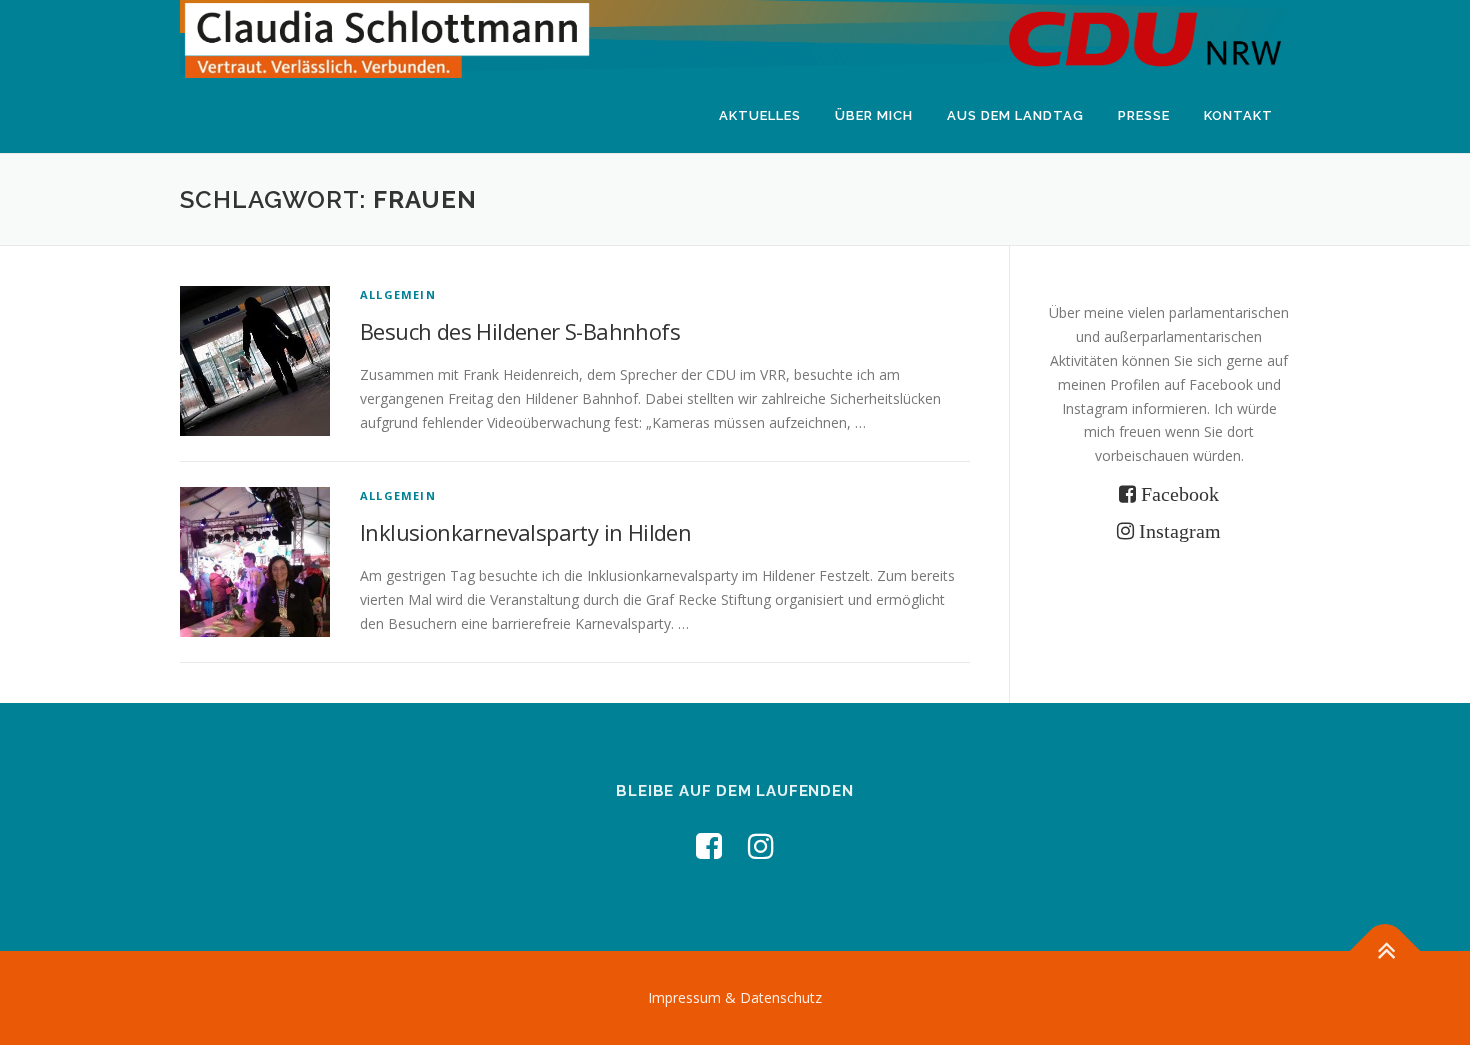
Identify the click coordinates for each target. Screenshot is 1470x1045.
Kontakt (1238, 115)
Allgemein (398, 294)
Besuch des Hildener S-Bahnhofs (520, 331)
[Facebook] (709, 845)
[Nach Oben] (1385, 950)
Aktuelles (760, 115)
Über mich (874, 115)
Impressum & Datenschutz (735, 997)
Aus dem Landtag (1015, 115)
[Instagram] (761, 845)
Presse (1144, 115)
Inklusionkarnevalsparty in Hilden (525, 532)
